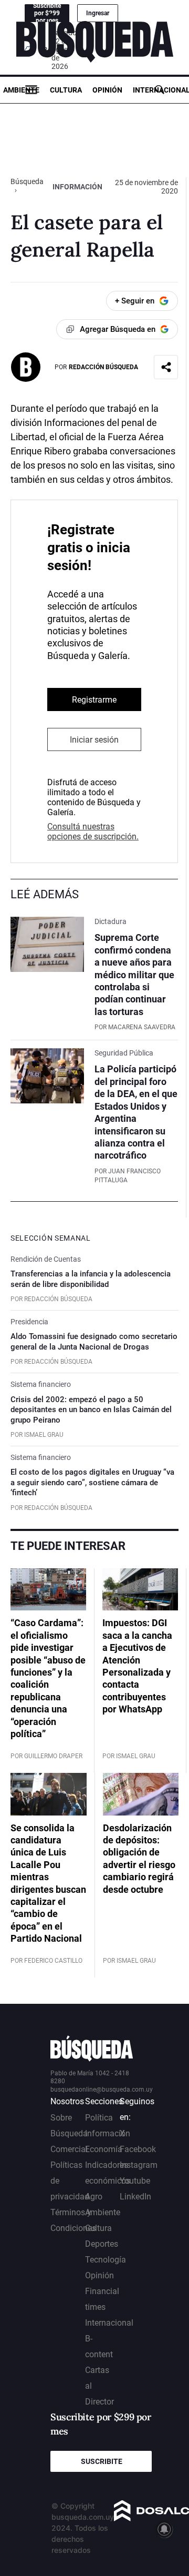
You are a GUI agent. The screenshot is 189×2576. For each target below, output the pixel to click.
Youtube (135, 2181)
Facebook (138, 2149)
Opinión (107, 90)
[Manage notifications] (164, 2529)
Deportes (102, 2244)
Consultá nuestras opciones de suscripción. (93, 831)
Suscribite (102, 2461)
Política (99, 2118)
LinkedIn (135, 2197)
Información (77, 187)
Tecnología (106, 2260)
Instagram (139, 2165)
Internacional (109, 2323)
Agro (94, 2197)
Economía (104, 2149)
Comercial (69, 2149)
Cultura (66, 90)
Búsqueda (27, 181)
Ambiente (21, 90)
